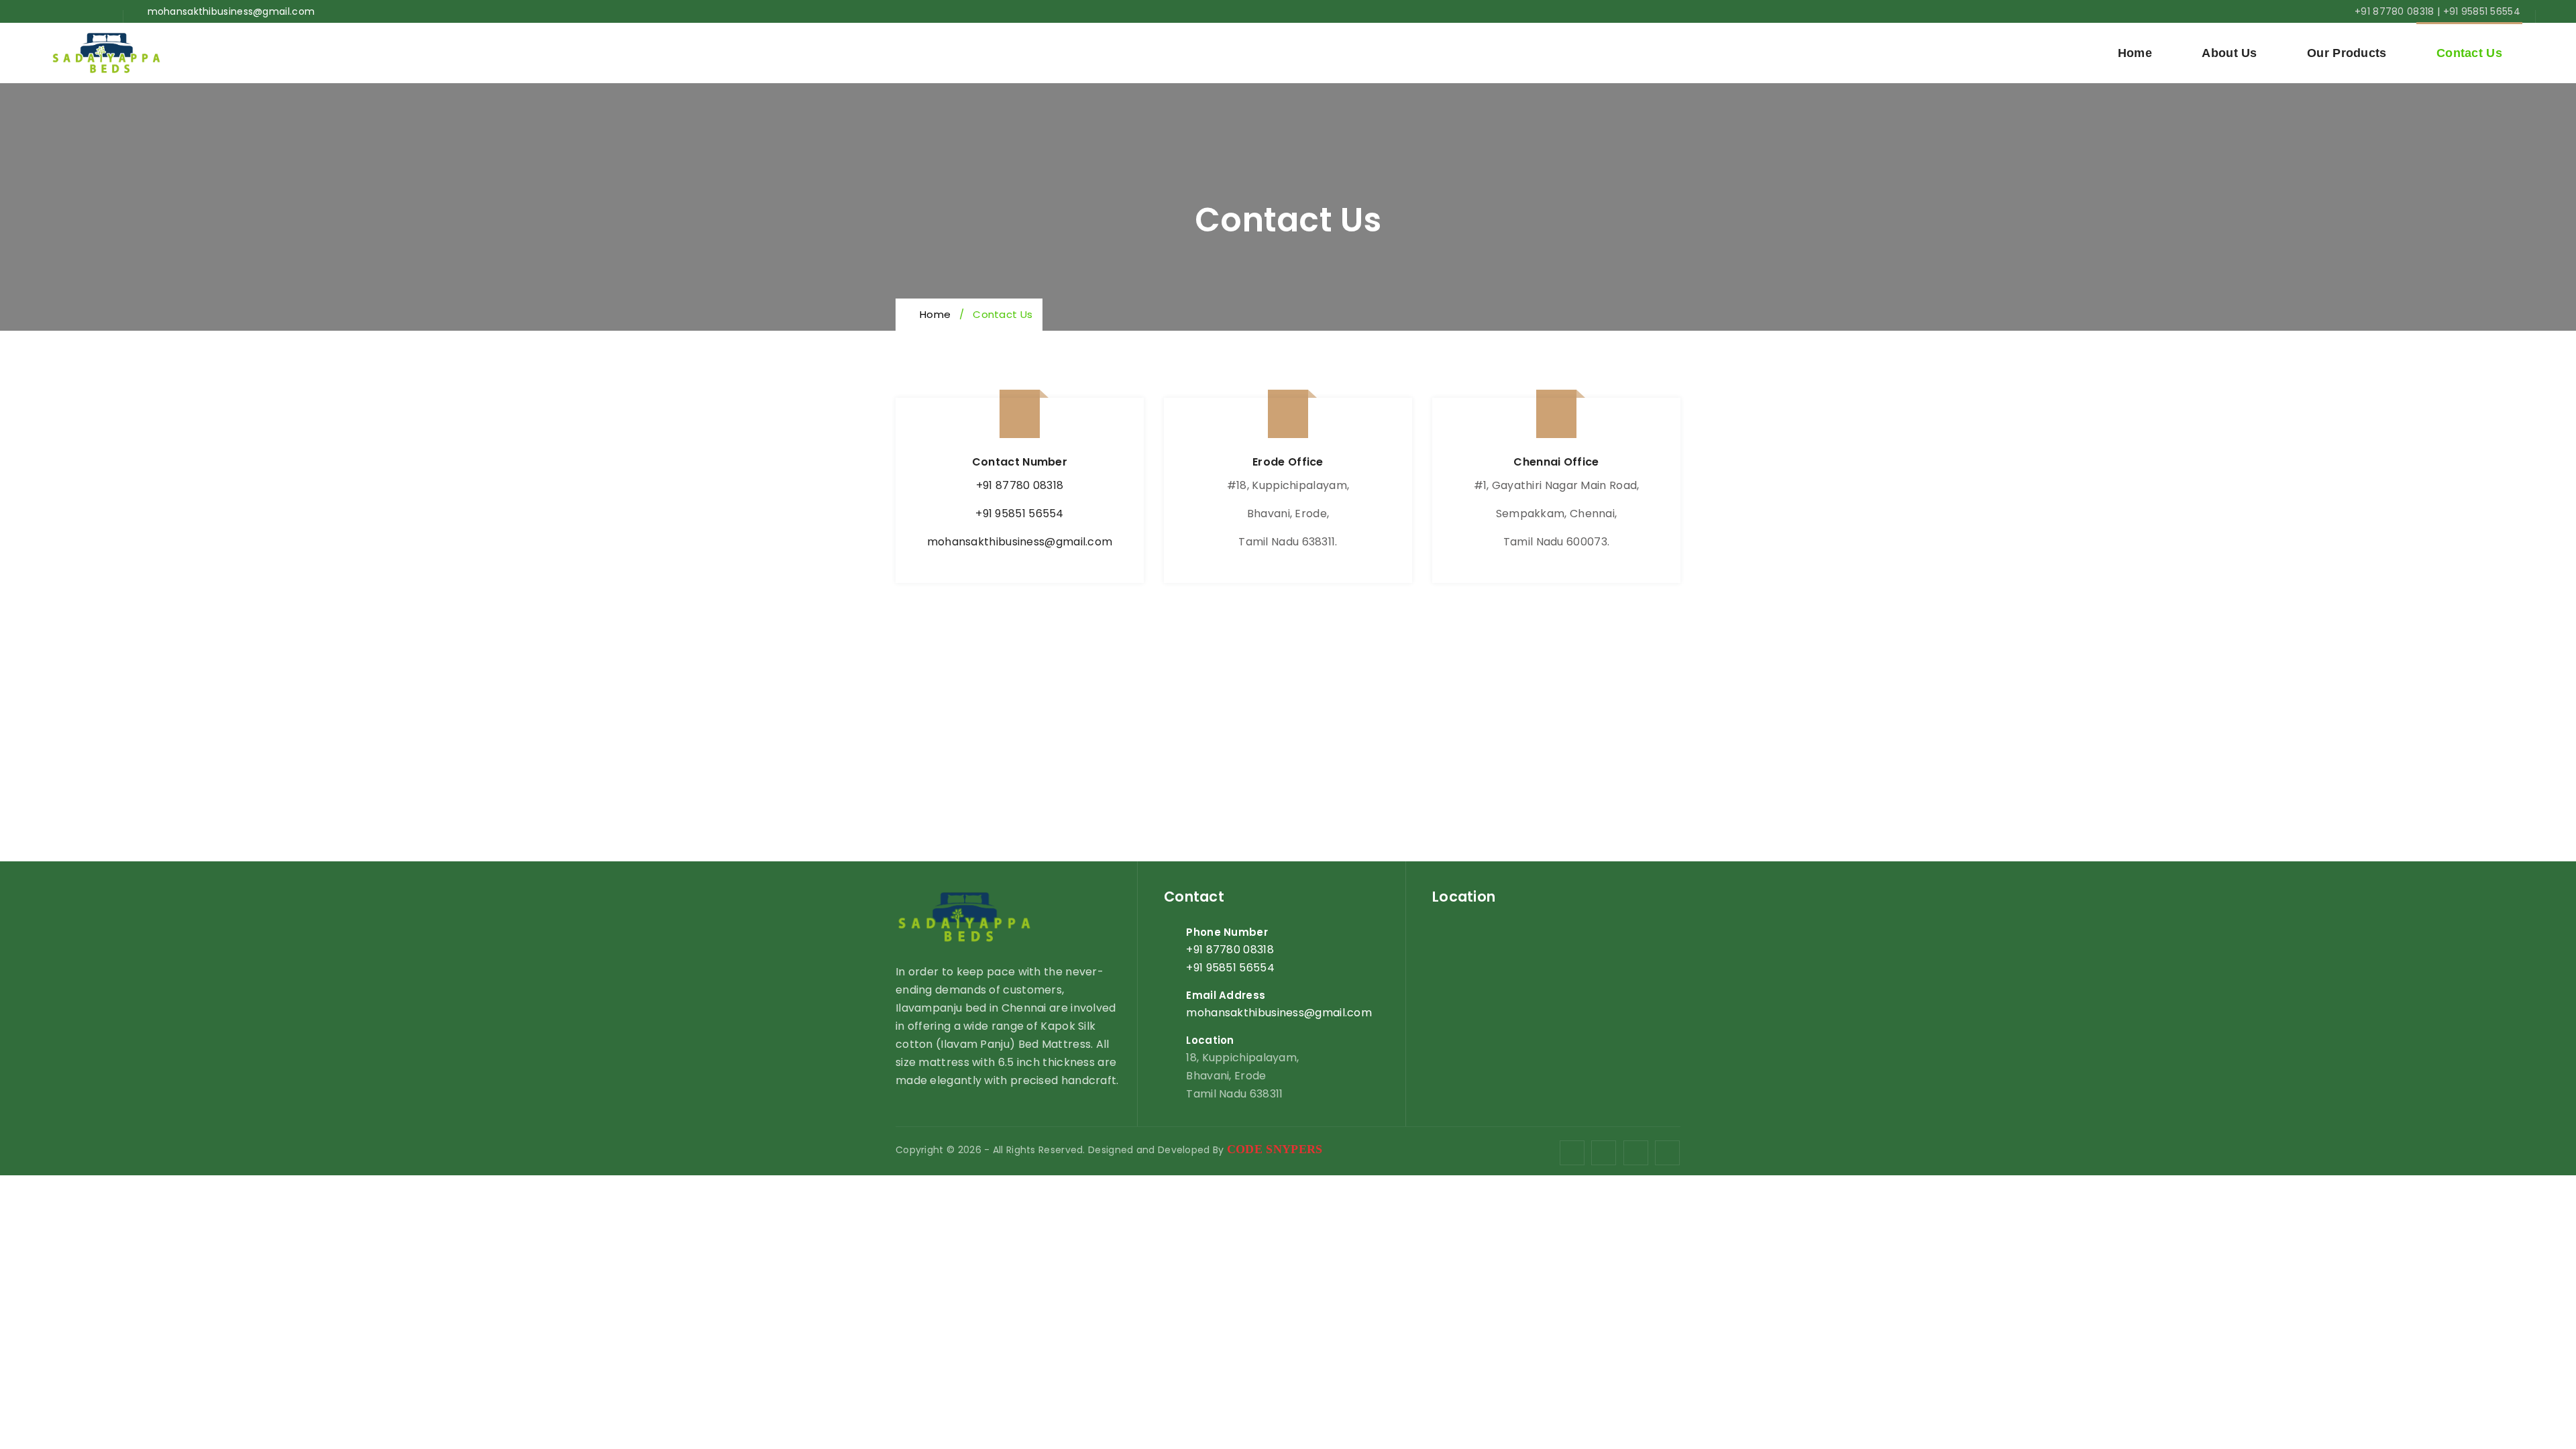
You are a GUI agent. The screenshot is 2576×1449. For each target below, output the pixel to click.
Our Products (2347, 53)
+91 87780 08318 (2395, 11)
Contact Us (2469, 53)
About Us (2229, 53)
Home (2135, 53)
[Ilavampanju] (106, 53)
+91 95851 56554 (2482, 11)
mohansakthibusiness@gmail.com (1020, 542)
